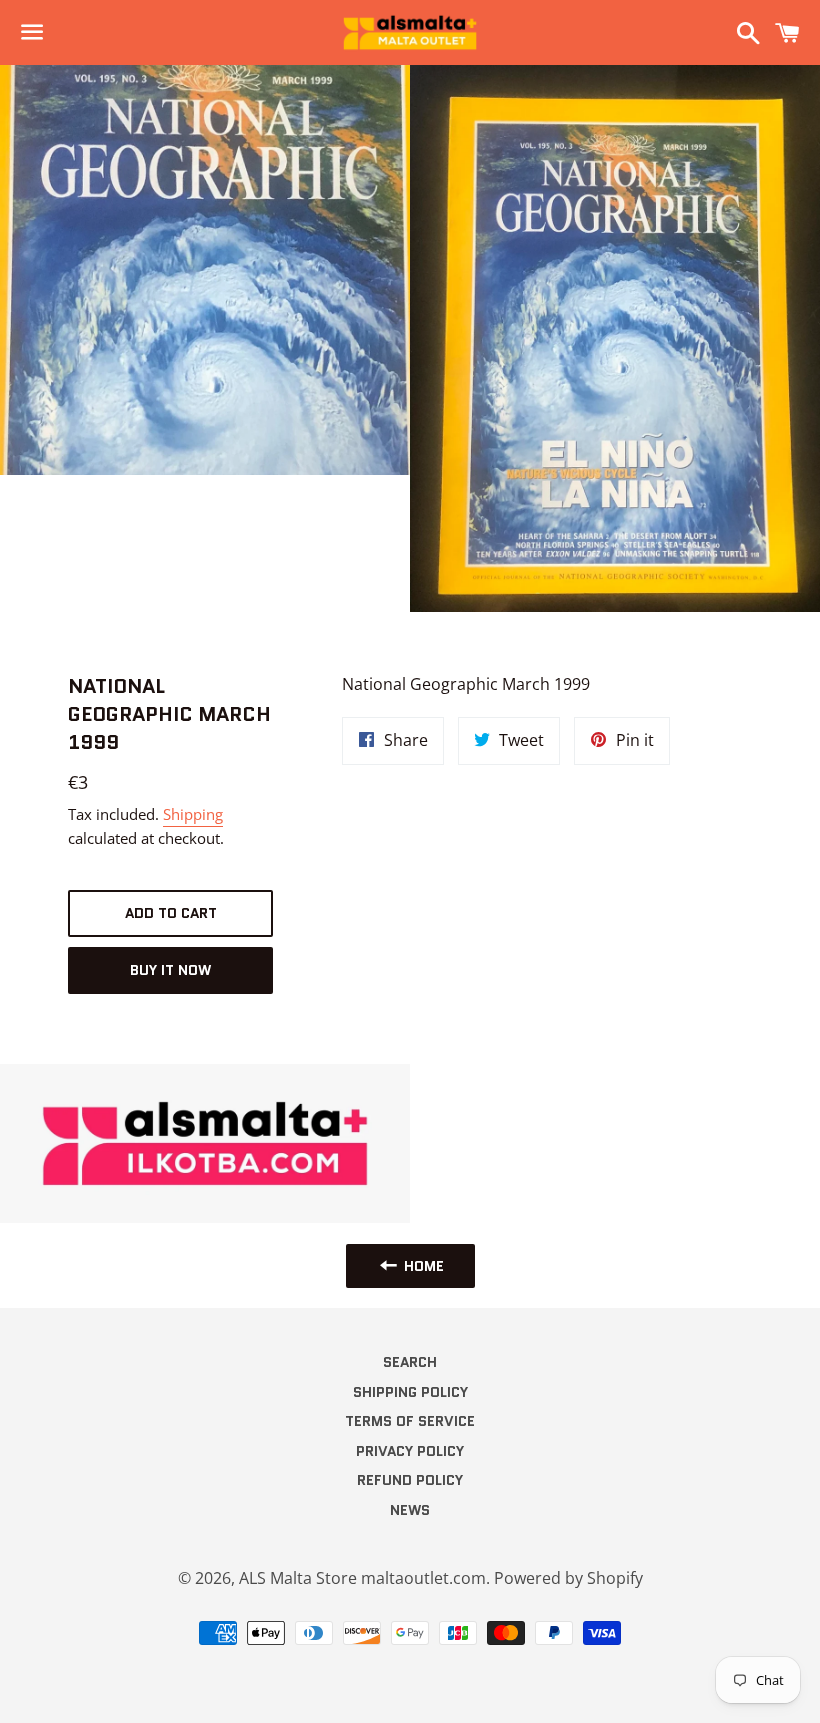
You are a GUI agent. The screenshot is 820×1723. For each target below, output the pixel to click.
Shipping (193, 814)
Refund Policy (410, 1480)
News (410, 1510)
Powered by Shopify (568, 1578)
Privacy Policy (410, 1451)
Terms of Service (410, 1421)
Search (410, 1362)
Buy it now (170, 970)
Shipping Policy (410, 1392)
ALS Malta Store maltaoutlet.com (362, 1578)
